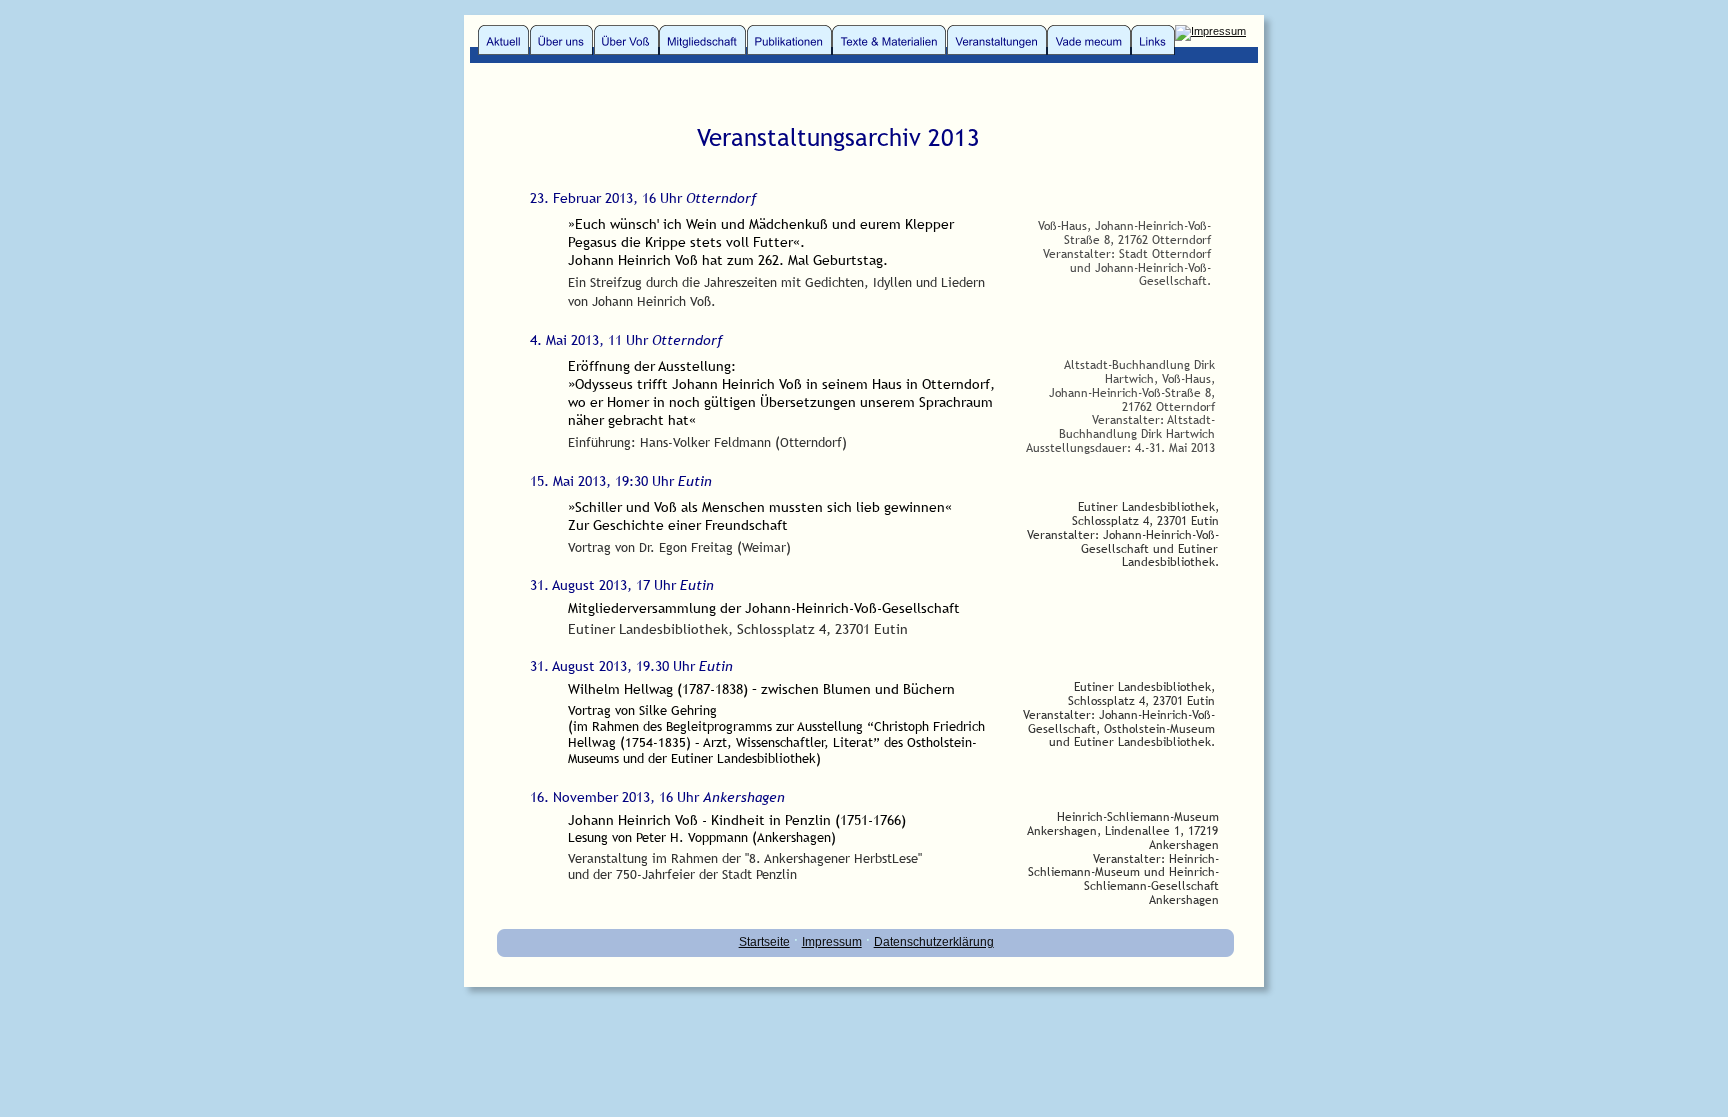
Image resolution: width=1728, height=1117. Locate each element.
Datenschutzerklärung (934, 941)
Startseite (764, 941)
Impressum (832, 941)
